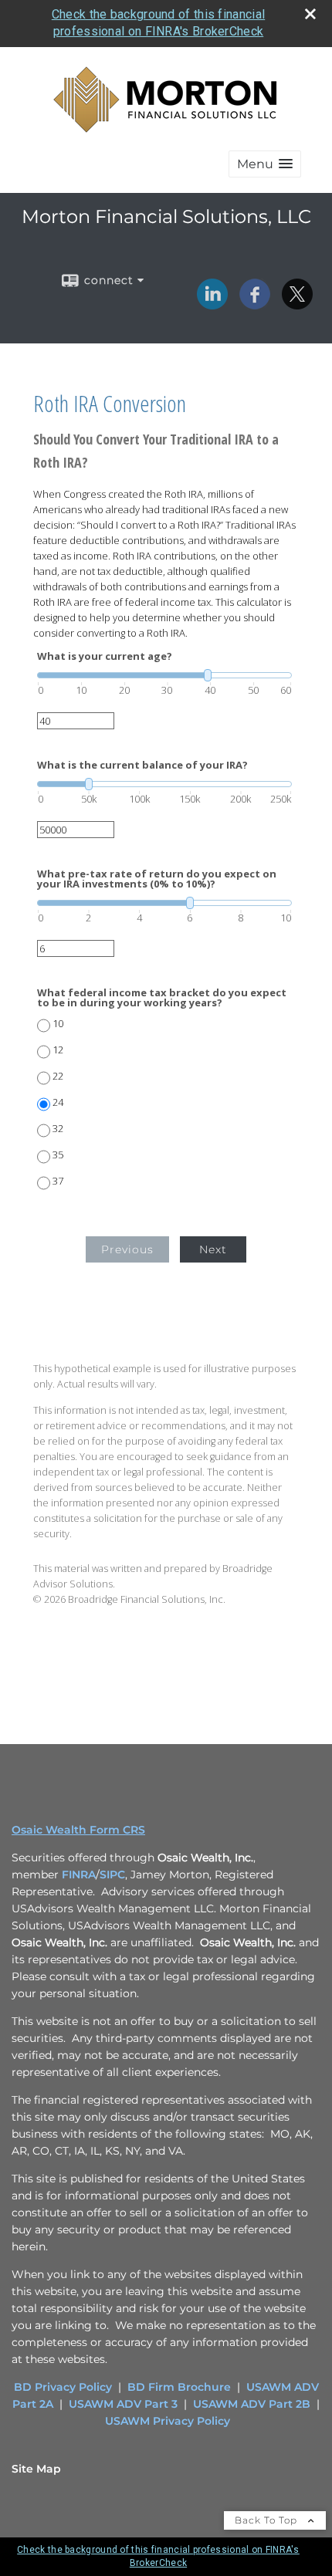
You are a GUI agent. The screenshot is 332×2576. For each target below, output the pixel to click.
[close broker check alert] (310, 14)
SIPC (112, 1875)
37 (58, 1181)
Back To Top (268, 2520)
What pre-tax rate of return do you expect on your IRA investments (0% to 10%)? (157, 879)
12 (58, 1050)
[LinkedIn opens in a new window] (212, 304)
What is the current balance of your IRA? (142, 765)
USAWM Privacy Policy (168, 2421)
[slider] (164, 675)
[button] (265, 164)
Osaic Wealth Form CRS (78, 1830)
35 (58, 1155)
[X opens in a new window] (297, 304)
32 (58, 1129)
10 (58, 1024)
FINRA (79, 1875)
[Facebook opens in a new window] (255, 304)
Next (213, 1249)
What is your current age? (105, 656)
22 (58, 1076)
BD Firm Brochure (179, 2387)
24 (58, 1102)
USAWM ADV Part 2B (252, 2404)
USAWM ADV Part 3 (123, 2404)
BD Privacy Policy (63, 2387)
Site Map (36, 2469)
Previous (127, 1249)
